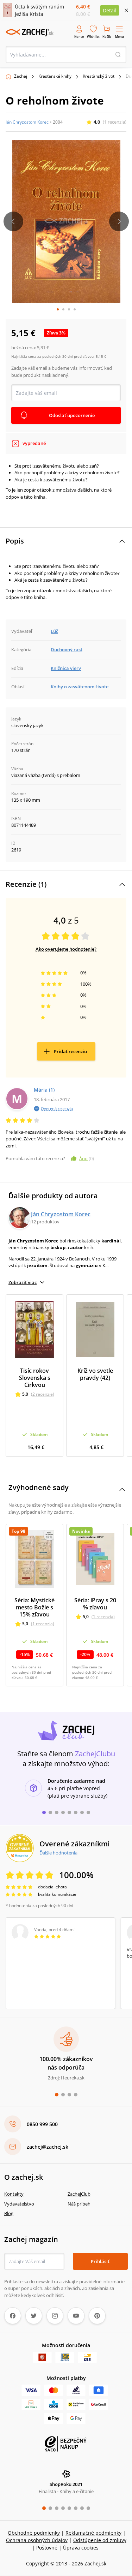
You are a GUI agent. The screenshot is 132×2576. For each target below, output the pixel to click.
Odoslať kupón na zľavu (66, 1380)
